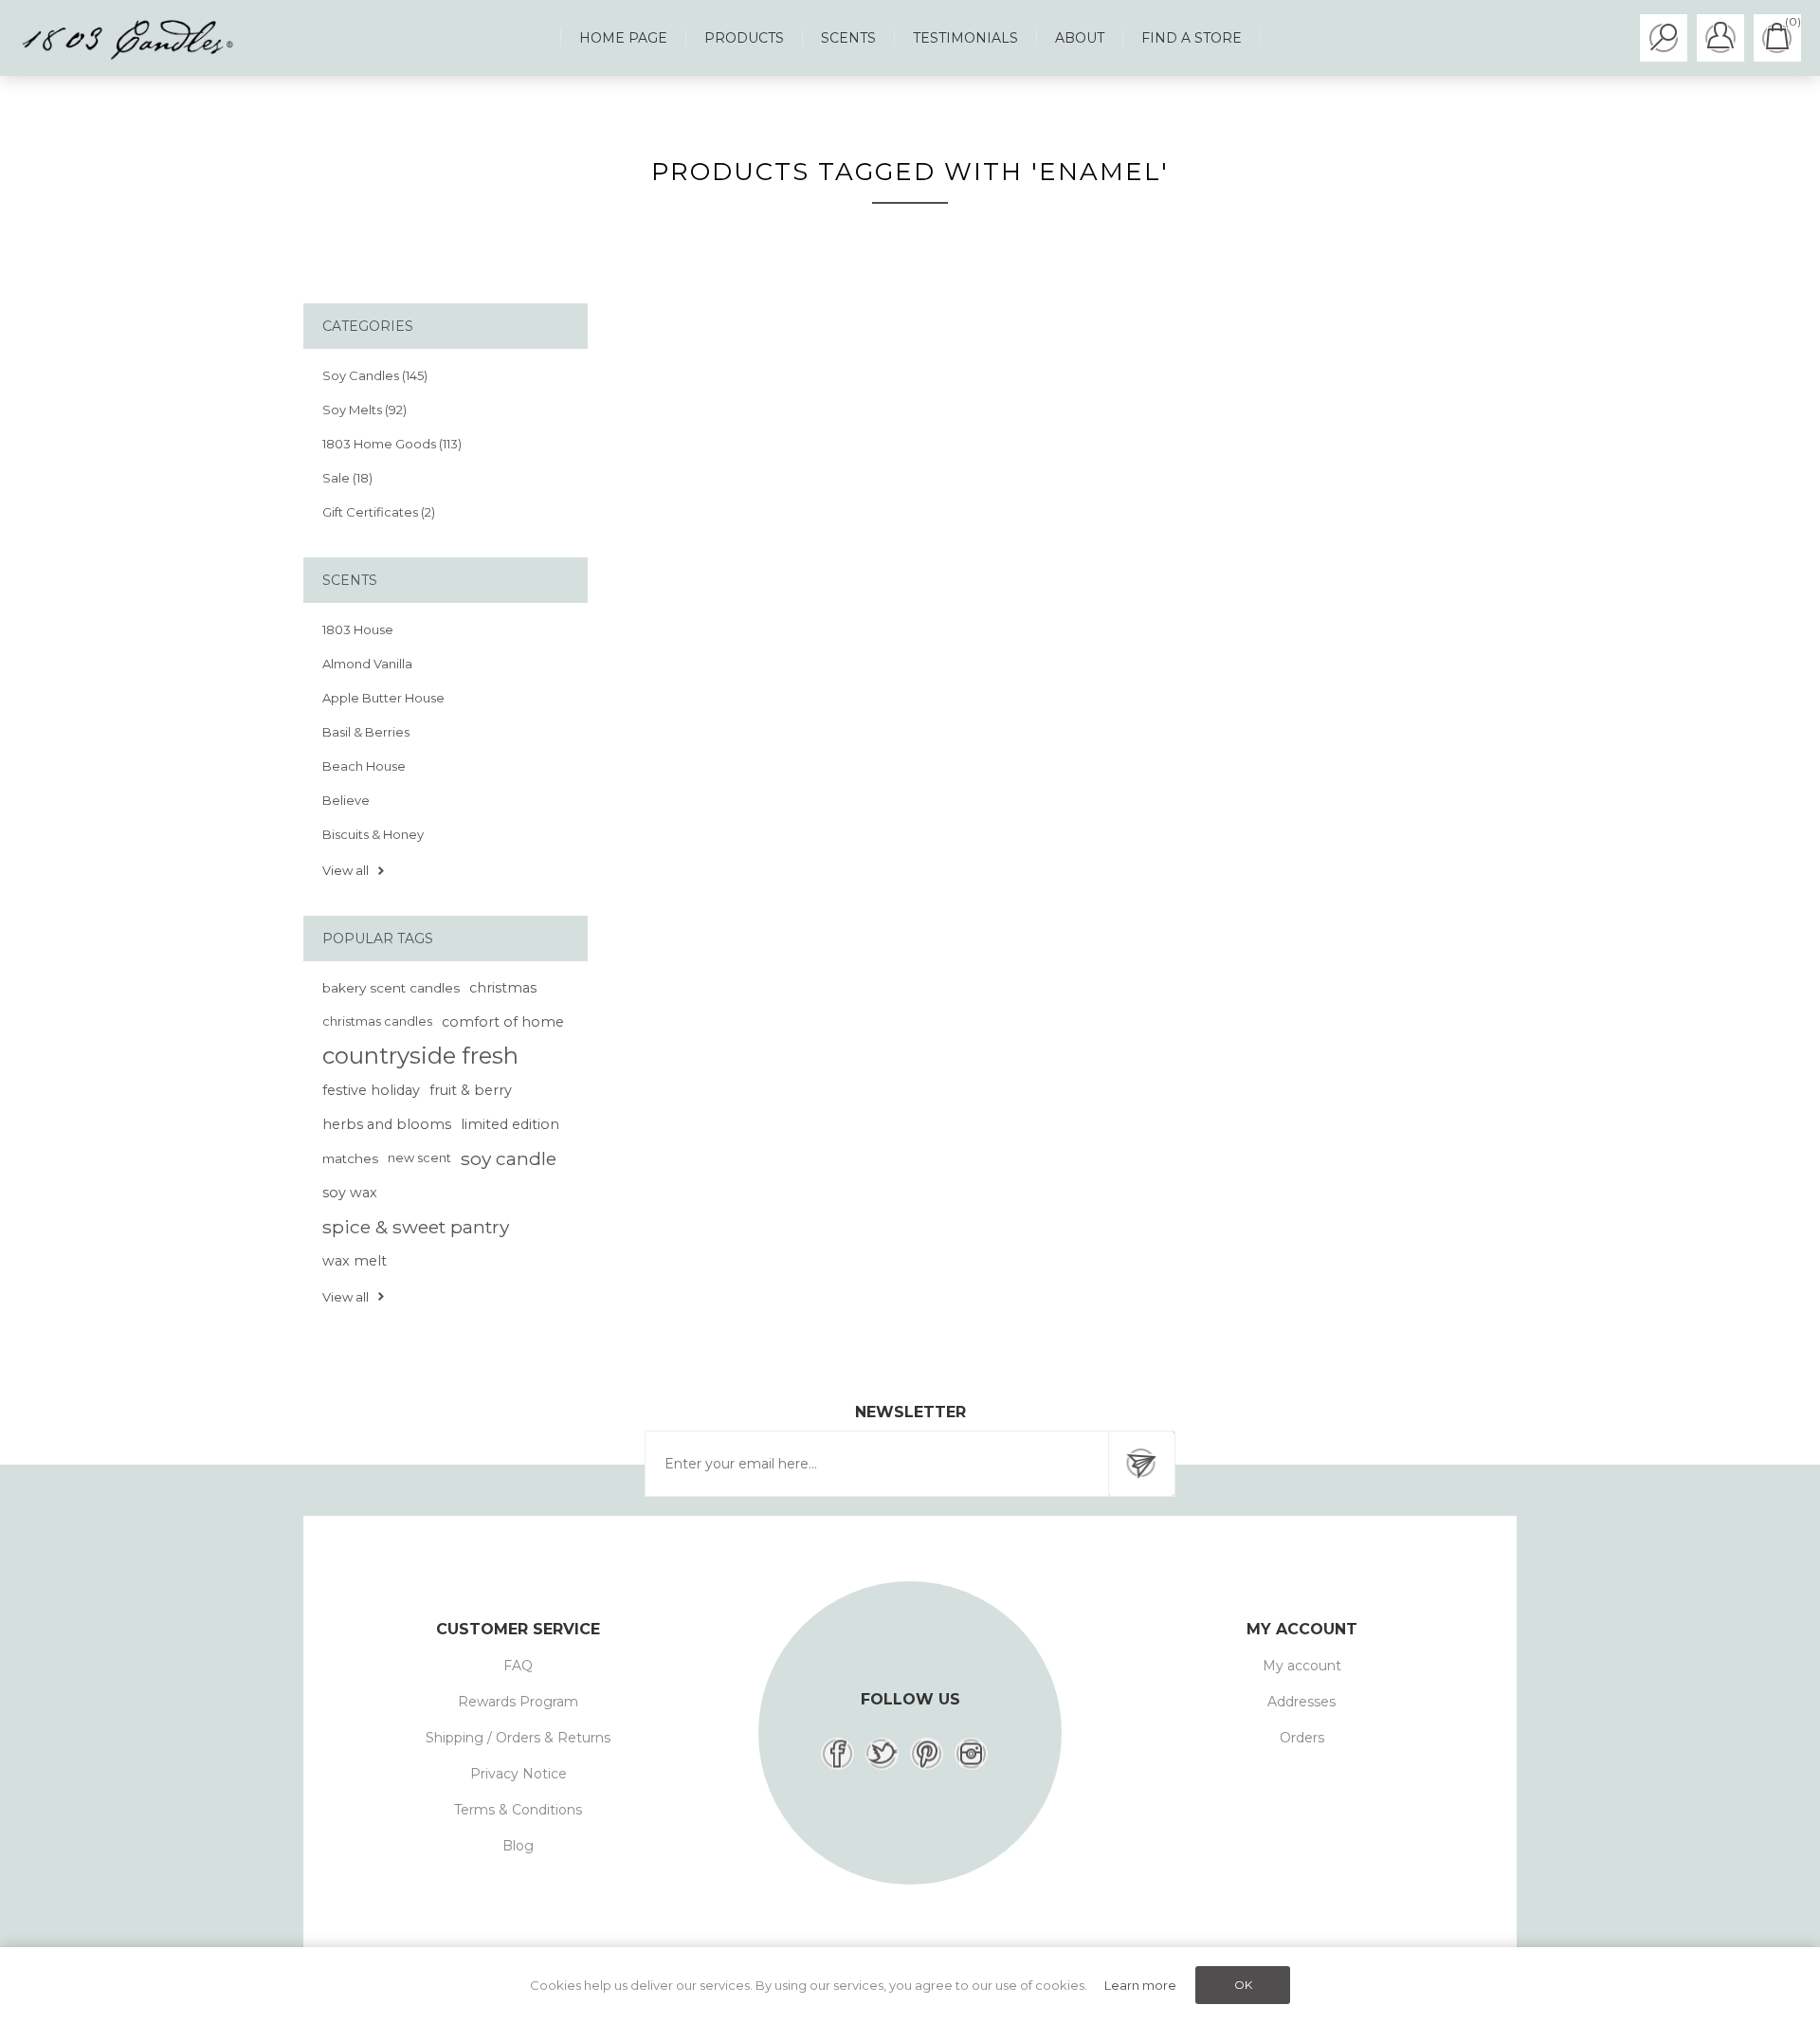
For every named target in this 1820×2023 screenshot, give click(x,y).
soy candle (509, 1158)
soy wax (350, 1193)
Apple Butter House (383, 698)
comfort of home (503, 1022)
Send (1141, 1464)
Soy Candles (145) (375, 375)
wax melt (355, 1261)
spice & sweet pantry (416, 1227)
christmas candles (377, 1021)
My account (1302, 1666)
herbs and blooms (387, 1124)
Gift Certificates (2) (379, 512)
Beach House (364, 766)
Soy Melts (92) (364, 410)
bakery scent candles (391, 988)
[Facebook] (837, 1754)
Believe (346, 800)
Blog (518, 1846)
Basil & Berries (366, 732)
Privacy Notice (519, 1774)
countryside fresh (420, 1056)
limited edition (510, 1124)
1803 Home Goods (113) (392, 444)
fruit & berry (471, 1090)
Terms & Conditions (518, 1810)
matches (350, 1158)
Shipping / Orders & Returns (518, 1738)
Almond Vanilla (367, 664)
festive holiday (371, 1090)
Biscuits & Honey (373, 834)
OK (1243, 1985)
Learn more (1140, 1985)
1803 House (358, 629)
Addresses (1301, 1702)
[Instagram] (971, 1754)
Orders (1302, 1738)
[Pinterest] (927, 1754)
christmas (503, 988)
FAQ (518, 1666)
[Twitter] (882, 1754)
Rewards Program (518, 1702)
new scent (419, 1158)
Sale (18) (347, 478)
